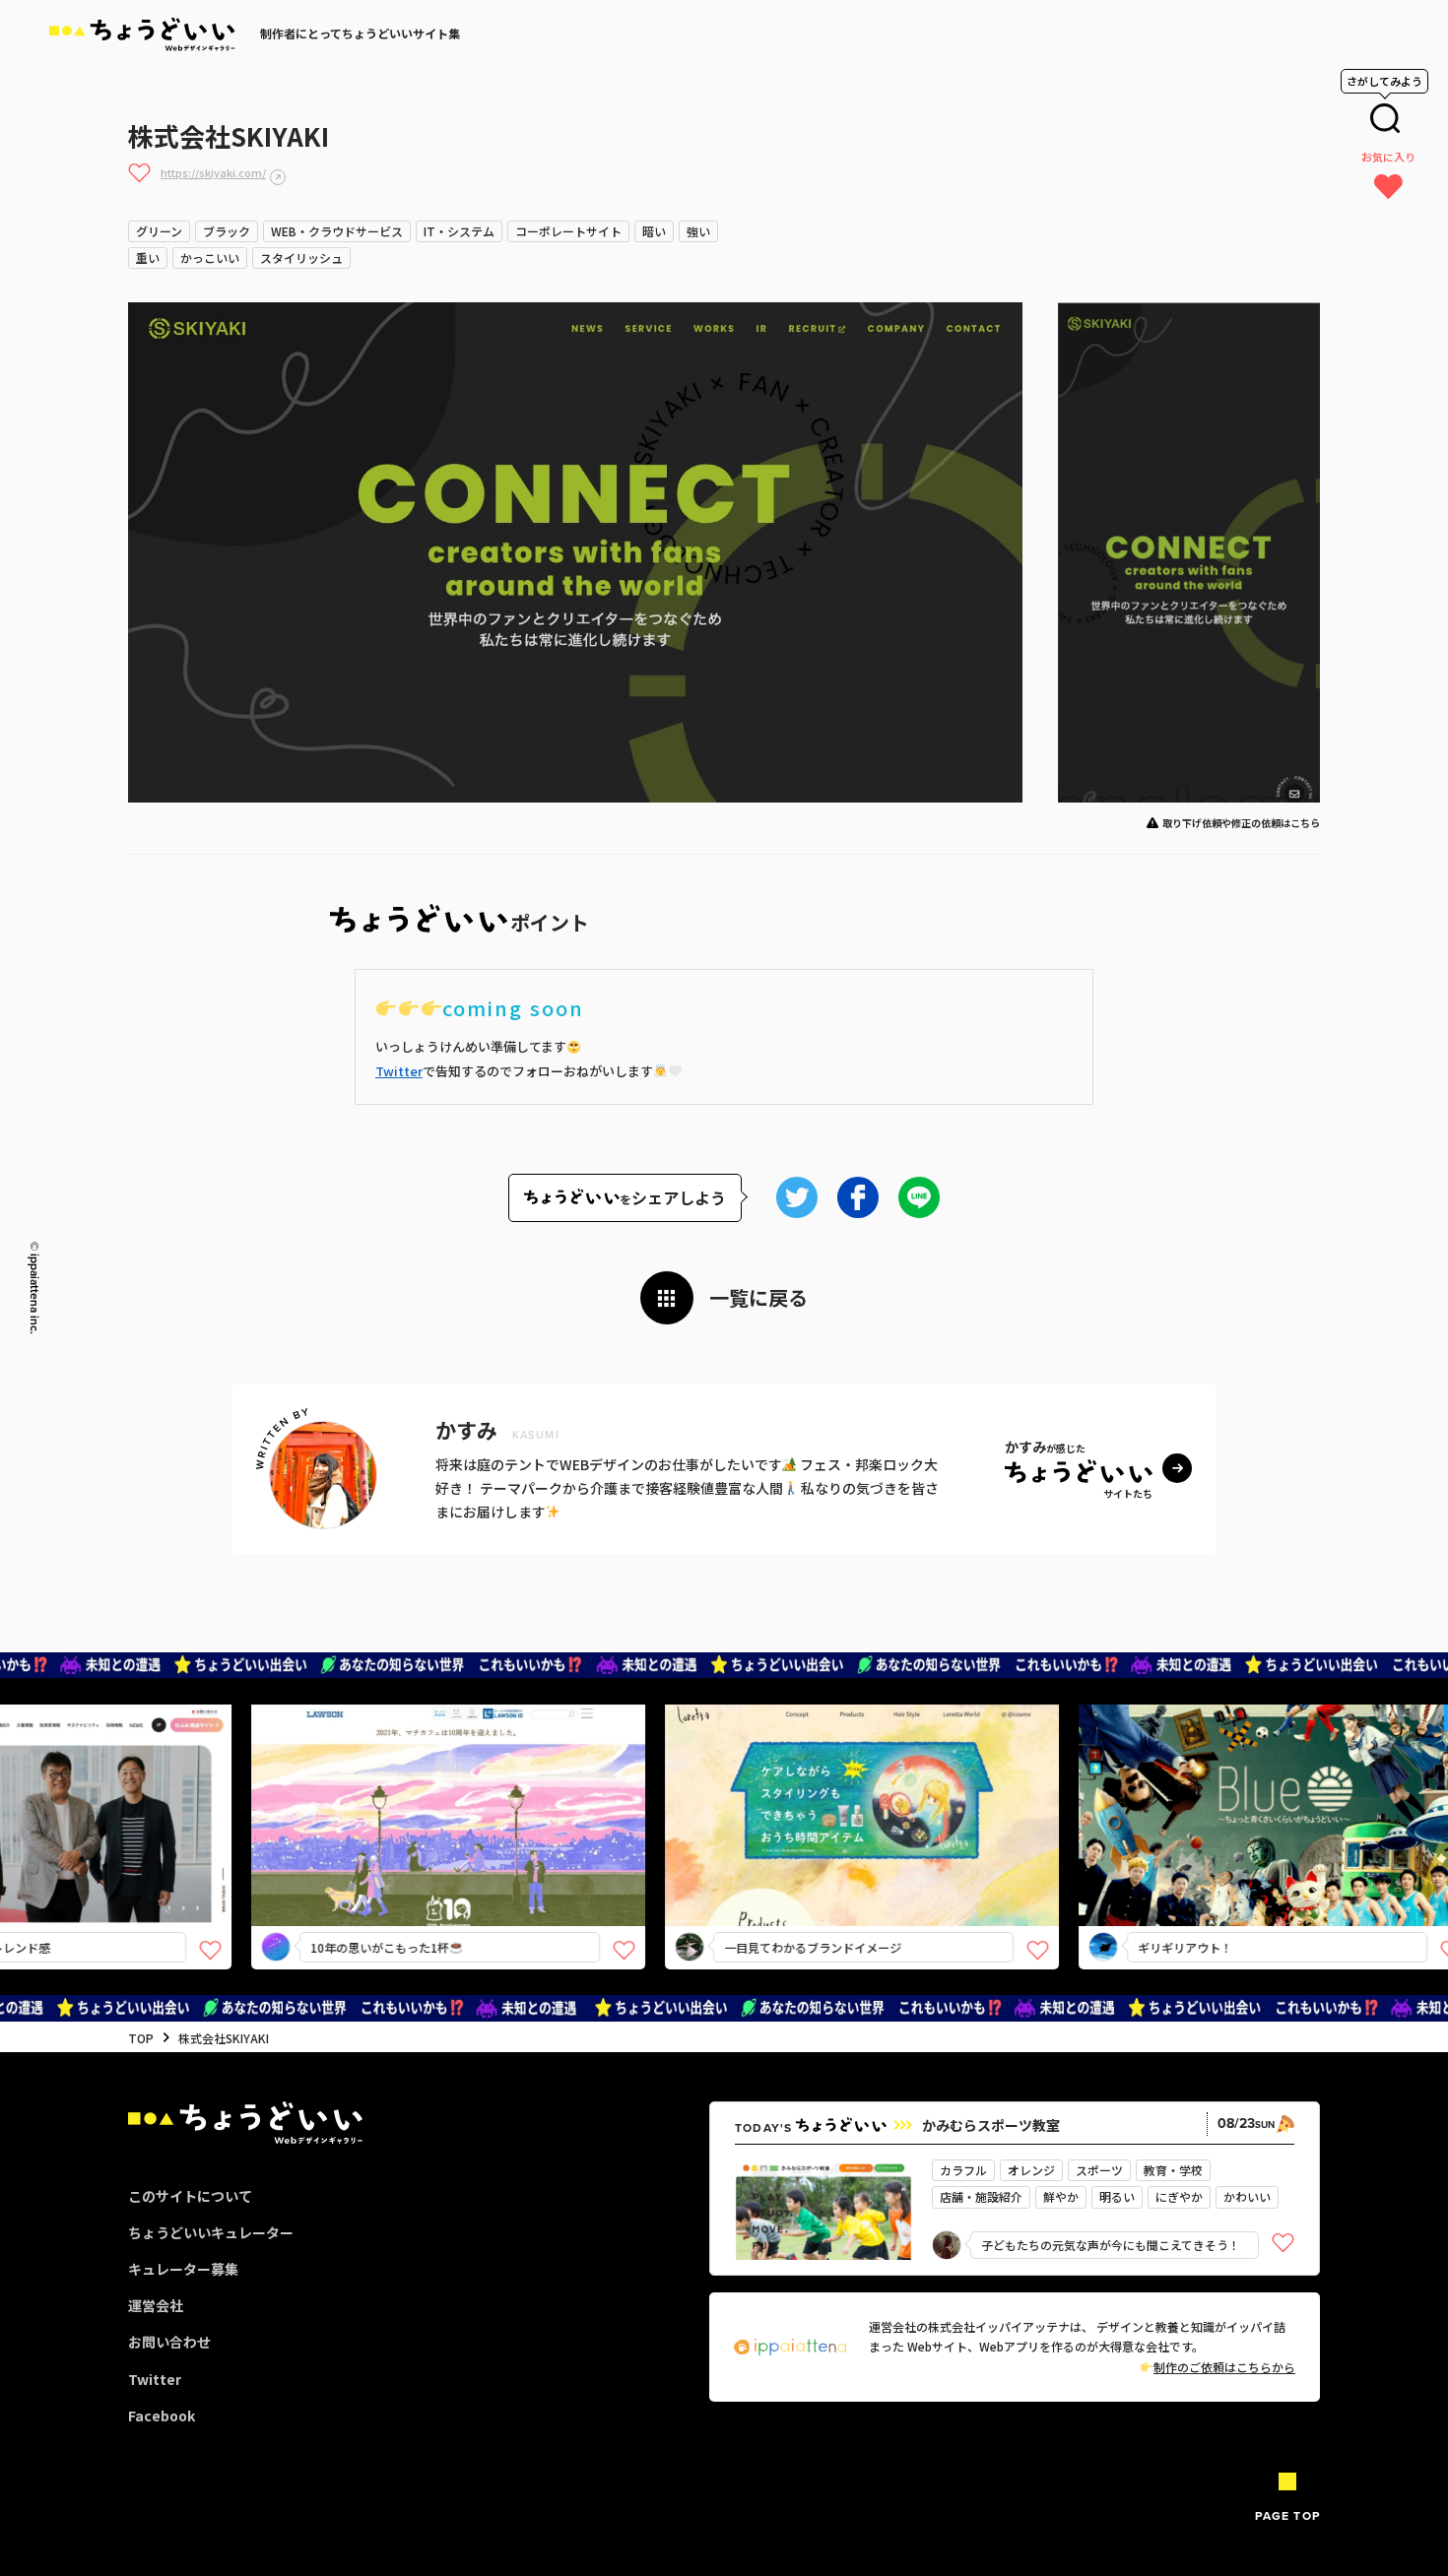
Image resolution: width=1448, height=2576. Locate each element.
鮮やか (1061, 2196)
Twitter (399, 1071)
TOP (141, 2038)
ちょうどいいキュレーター (211, 2232)
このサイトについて (190, 2196)
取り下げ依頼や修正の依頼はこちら (1241, 823)
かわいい (1247, 2196)
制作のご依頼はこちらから (1224, 2367)
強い (698, 231)
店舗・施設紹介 (981, 2196)
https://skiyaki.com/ (213, 172)
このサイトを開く (397, 1850)
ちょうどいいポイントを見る (404, 1787)
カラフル (963, 2170)
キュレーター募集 (183, 2269)
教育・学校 (1173, 2170)
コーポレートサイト (568, 231)
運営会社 (156, 2305)
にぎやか (1179, 2196)
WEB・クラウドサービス (337, 231)
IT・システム (459, 231)
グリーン (159, 231)
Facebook (162, 2415)
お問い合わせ (169, 2342)
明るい (1117, 2196)
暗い (654, 231)
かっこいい (210, 258)
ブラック (227, 231)
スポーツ (1099, 2170)
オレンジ (1031, 2170)
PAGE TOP (1287, 2516)
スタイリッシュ (301, 258)
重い (148, 258)
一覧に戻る (758, 1297)
